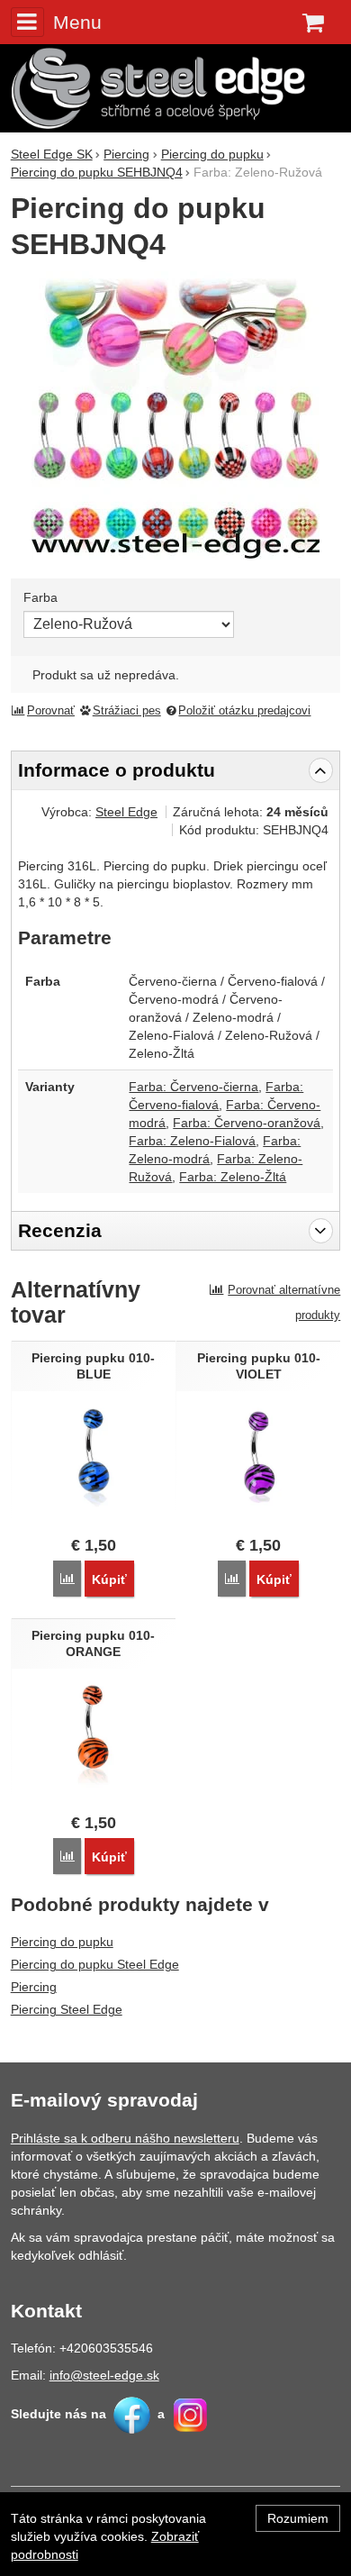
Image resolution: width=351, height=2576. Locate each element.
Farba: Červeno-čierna (193, 1087)
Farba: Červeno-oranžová (247, 1123)
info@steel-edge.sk (104, 2375)
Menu (77, 22)
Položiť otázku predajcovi (244, 711)
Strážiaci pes (127, 711)
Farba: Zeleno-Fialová (192, 1141)
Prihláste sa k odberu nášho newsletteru (125, 2138)
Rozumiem (298, 2518)
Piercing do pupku (62, 1942)
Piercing (34, 1987)
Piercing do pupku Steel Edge (95, 1964)
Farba (40, 597)
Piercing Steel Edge (67, 2009)
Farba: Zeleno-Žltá (233, 1177)
